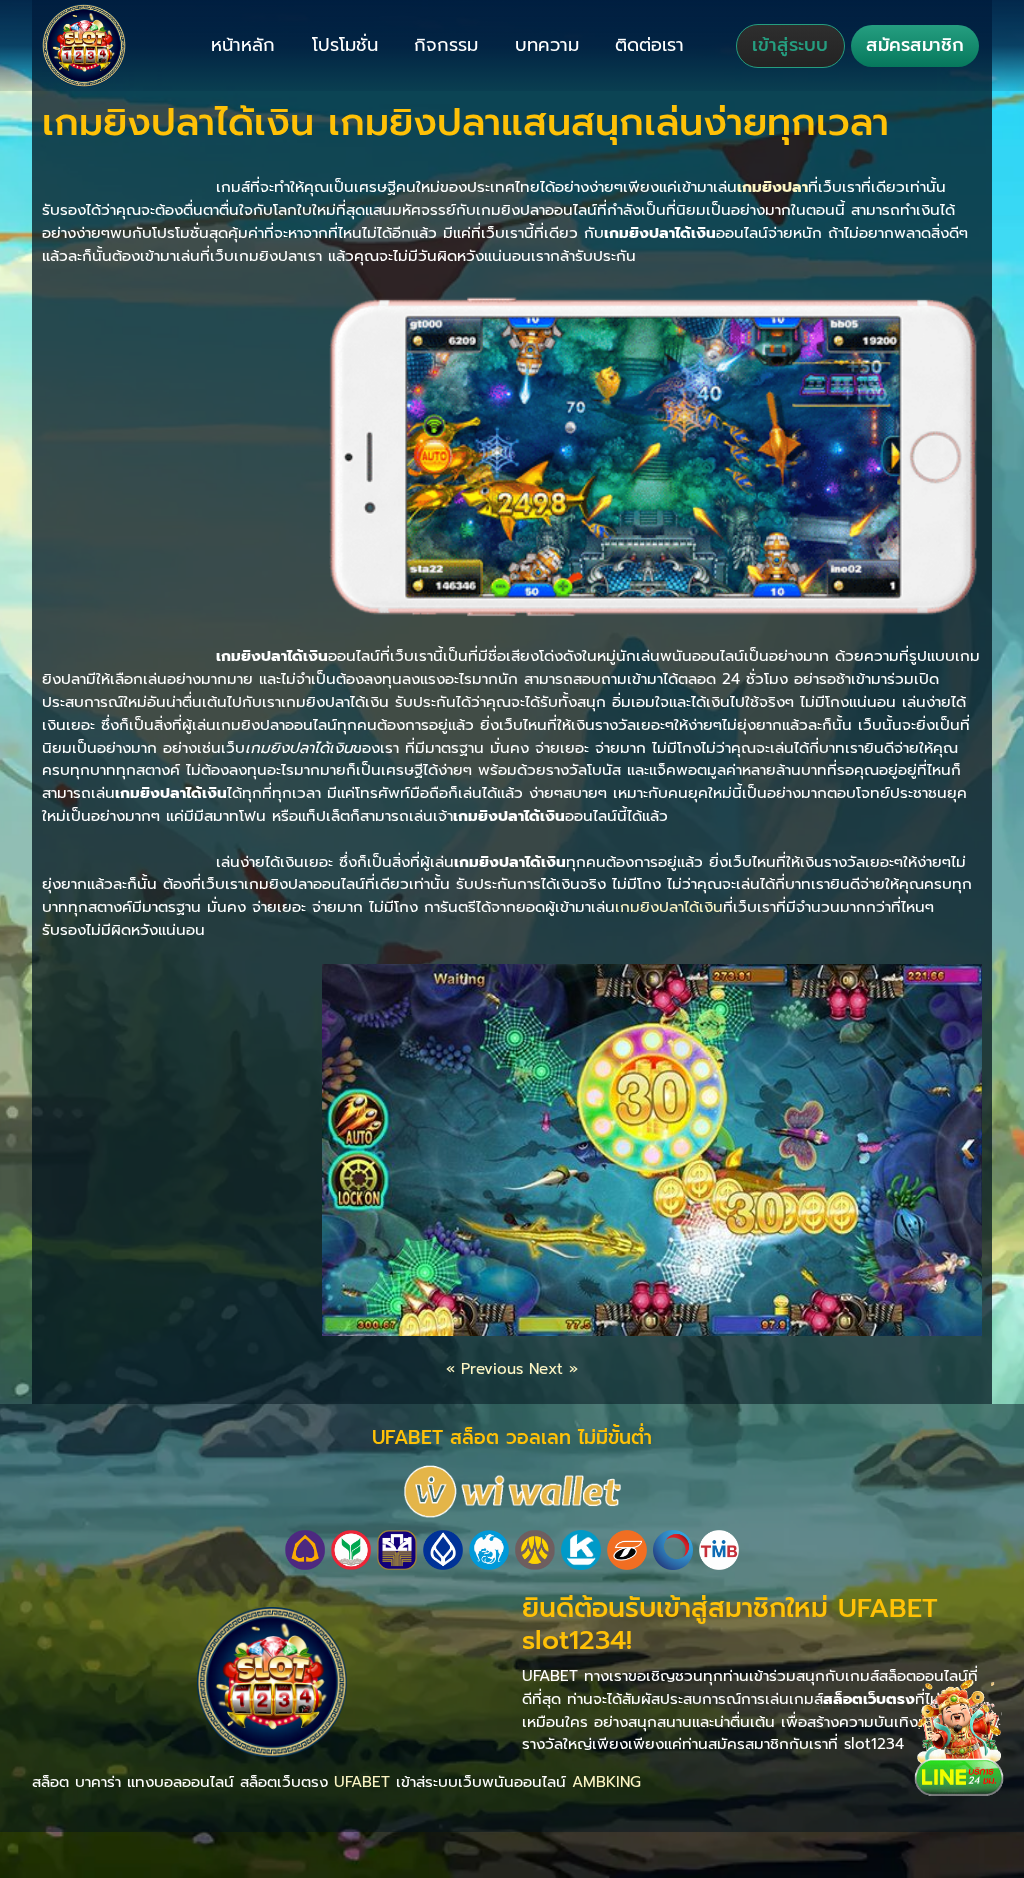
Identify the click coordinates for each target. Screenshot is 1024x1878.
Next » (553, 1368)
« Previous (484, 1368)
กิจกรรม (446, 45)
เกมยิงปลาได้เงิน (669, 906)
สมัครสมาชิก (915, 45)
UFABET (362, 1781)
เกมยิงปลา (772, 186)
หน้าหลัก (243, 45)
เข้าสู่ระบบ (790, 45)
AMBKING (606, 1781)
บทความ (547, 45)
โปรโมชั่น (345, 45)
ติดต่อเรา (649, 45)
